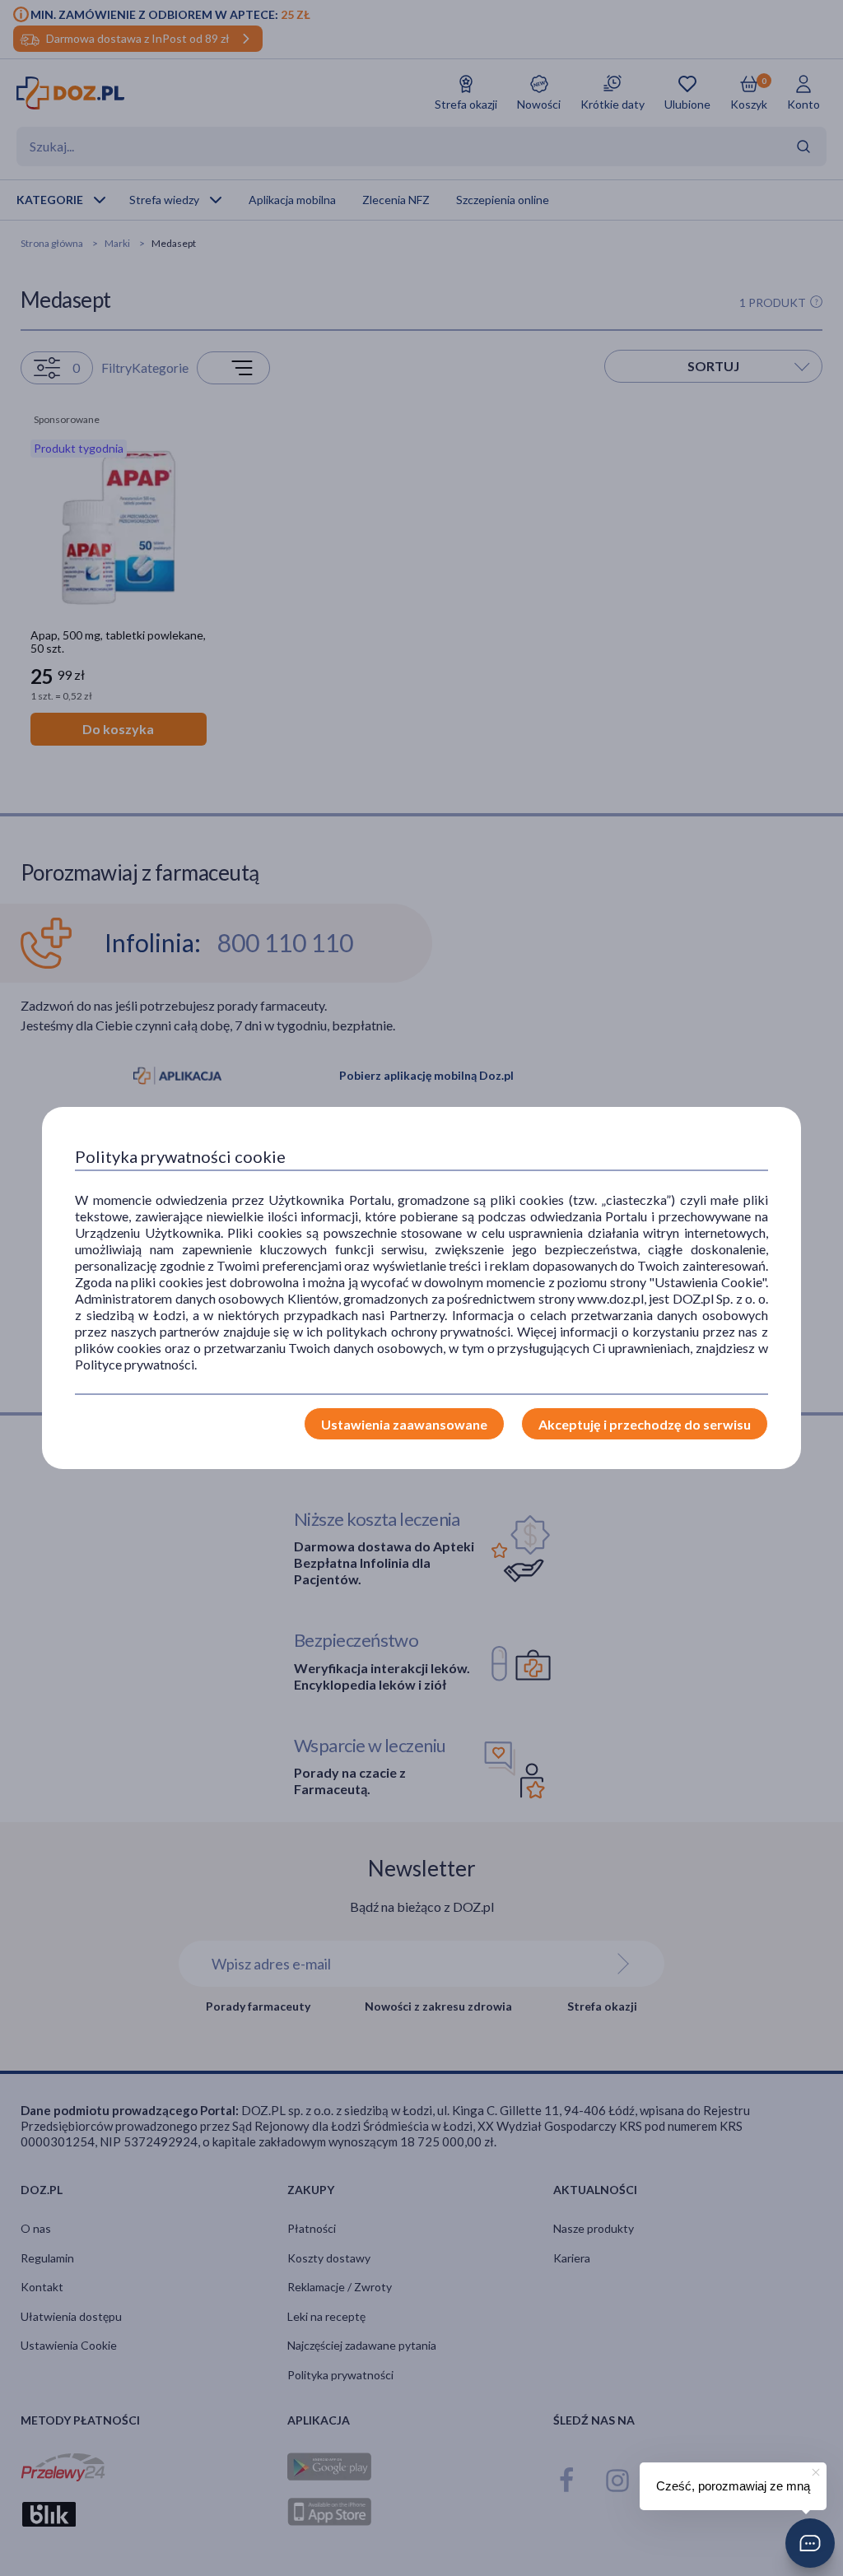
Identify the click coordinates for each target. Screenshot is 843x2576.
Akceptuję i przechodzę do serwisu (645, 1424)
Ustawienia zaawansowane (404, 1424)
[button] (810, 2543)
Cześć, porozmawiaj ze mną (733, 2486)
